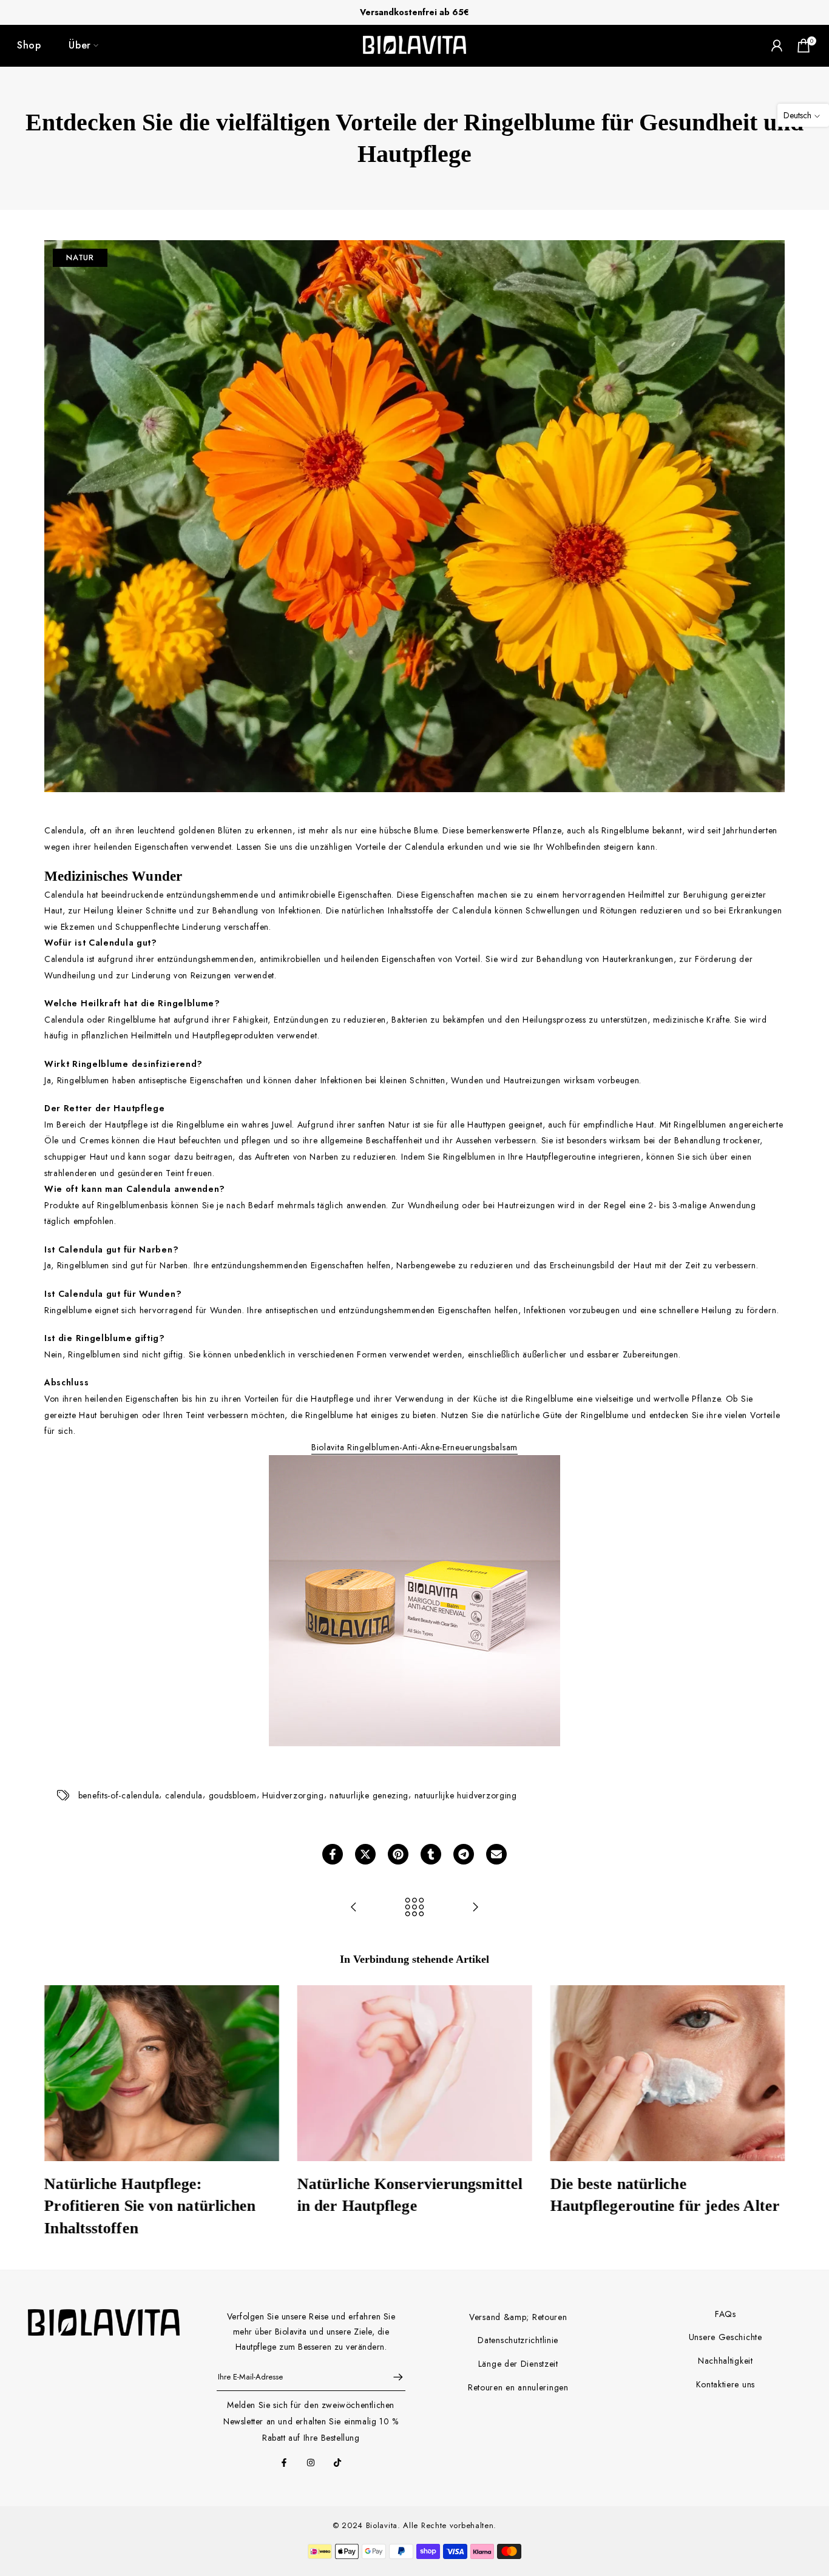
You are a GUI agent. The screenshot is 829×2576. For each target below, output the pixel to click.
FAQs (726, 2314)
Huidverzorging (293, 1795)
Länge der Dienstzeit (518, 2364)
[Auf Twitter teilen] (365, 1854)
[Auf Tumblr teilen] (431, 1854)
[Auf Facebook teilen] (333, 1854)
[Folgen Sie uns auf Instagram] (311, 2463)
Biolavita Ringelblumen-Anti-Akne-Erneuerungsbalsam (414, 1447)
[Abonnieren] (392, 2377)
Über (80, 45)
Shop (29, 45)
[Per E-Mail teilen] (496, 1854)
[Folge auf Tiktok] (337, 2463)
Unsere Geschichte (726, 2337)
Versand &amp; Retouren (518, 2317)
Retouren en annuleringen (518, 2387)
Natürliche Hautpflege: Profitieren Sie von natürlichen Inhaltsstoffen (150, 2206)
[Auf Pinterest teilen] (398, 1854)
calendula (184, 1795)
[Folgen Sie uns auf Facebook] (284, 2463)
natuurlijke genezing (369, 1795)
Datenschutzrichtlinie (518, 2340)
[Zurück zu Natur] (414, 1908)
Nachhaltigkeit (726, 2361)
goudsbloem (233, 1795)
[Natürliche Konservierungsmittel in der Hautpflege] (475, 1908)
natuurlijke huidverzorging (466, 1795)
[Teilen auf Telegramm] (464, 1854)
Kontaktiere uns (726, 2384)
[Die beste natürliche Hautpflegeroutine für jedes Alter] (354, 1908)
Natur (80, 257)
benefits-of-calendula (119, 1795)
